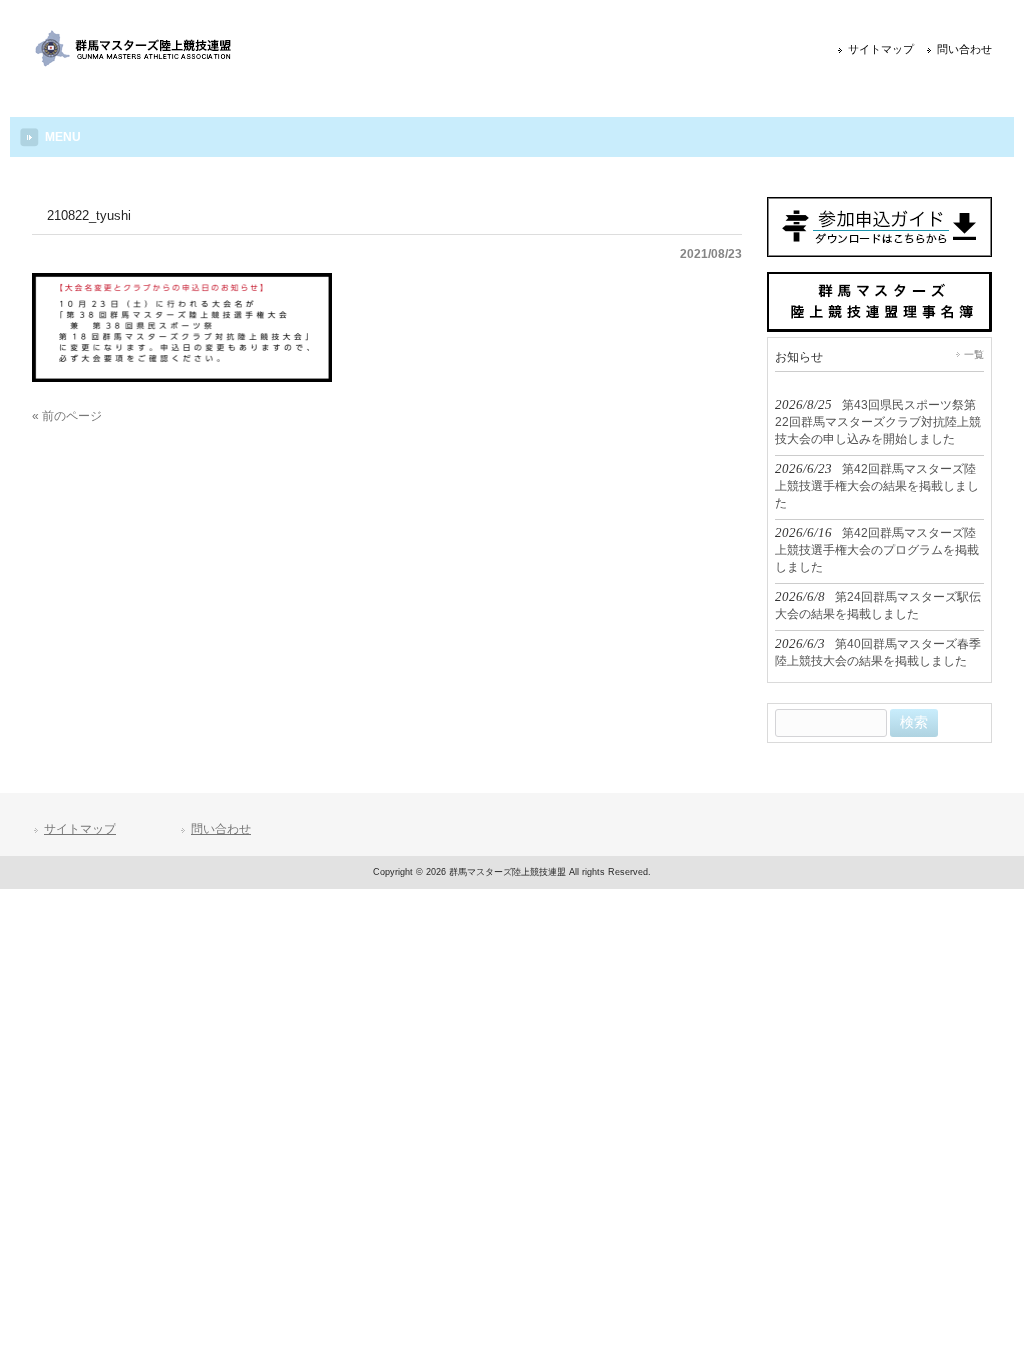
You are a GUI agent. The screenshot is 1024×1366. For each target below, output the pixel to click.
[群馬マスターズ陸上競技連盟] (134, 61)
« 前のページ (67, 416)
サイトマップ (881, 49)
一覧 (974, 354)
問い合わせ (964, 49)
